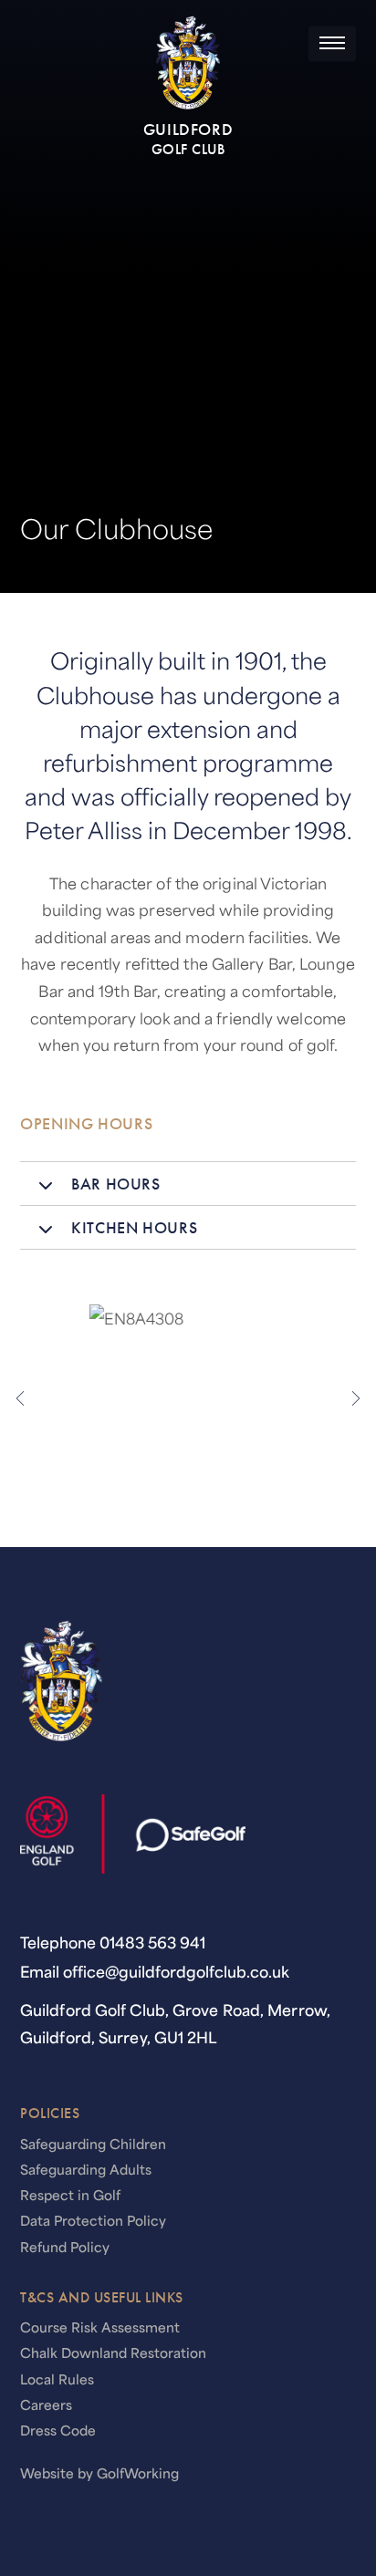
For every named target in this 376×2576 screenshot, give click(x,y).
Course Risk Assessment (100, 2327)
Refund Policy (65, 2247)
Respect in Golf (70, 2195)
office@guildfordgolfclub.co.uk (176, 1971)
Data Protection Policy (93, 2220)
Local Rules (57, 2379)
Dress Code (58, 2430)
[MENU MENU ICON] (332, 43)
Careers (46, 2405)
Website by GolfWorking (99, 2473)
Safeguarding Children (93, 2144)
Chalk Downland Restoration (113, 2353)
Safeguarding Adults (86, 2169)
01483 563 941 (152, 1942)
